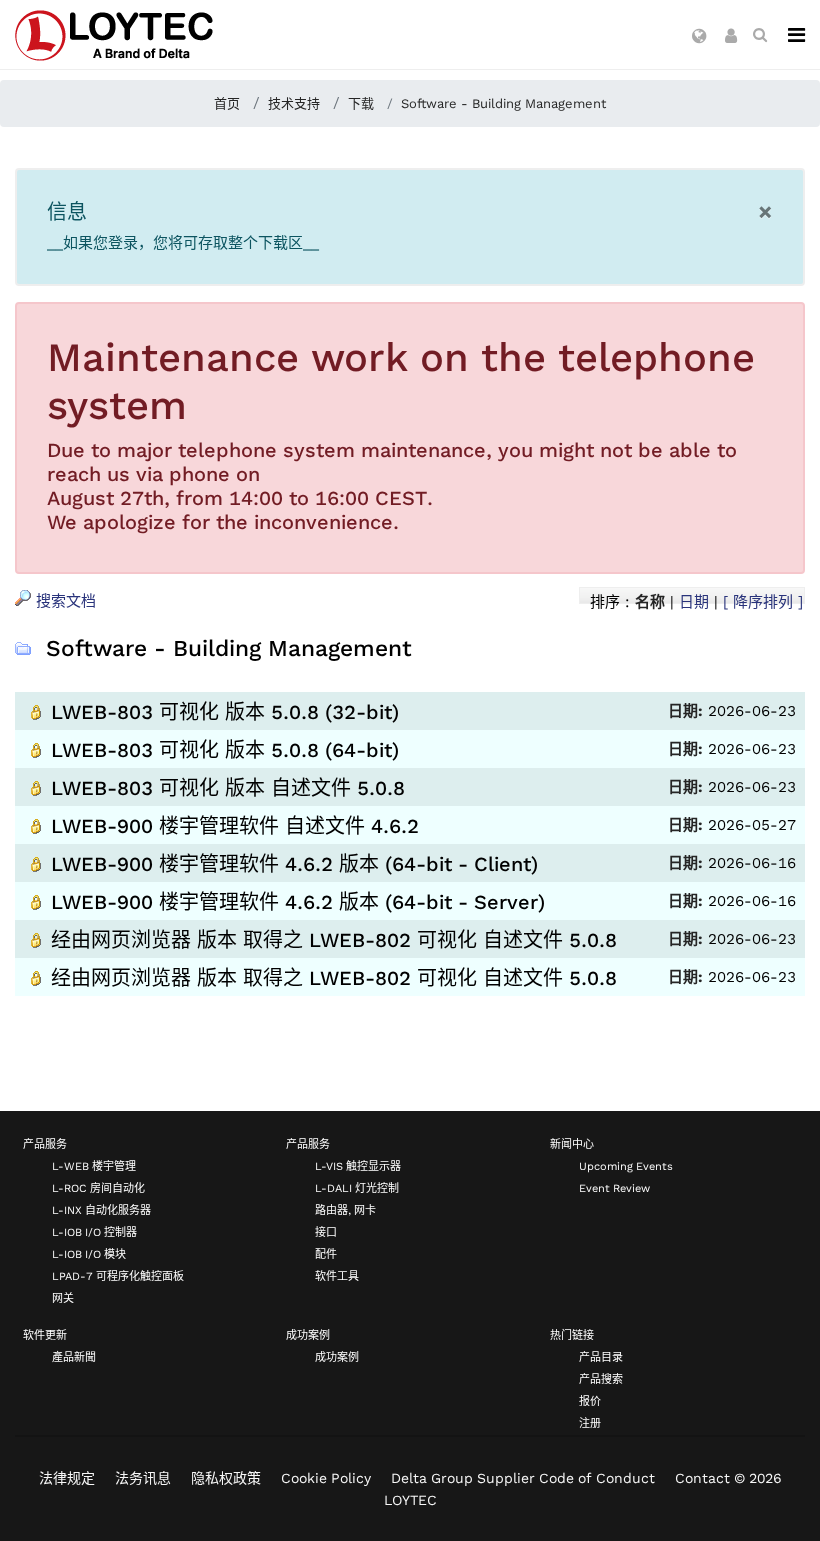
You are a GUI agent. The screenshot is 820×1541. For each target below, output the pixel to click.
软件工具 (337, 1276)
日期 (694, 602)
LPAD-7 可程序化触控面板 (118, 1276)
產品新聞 (74, 1357)
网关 (63, 1298)
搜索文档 (63, 601)
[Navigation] (796, 35)
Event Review (614, 1188)
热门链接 (572, 1335)
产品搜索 (601, 1379)
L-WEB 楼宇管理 (94, 1166)
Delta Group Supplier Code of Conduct (523, 1478)
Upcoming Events (626, 1166)
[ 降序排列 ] (763, 602)
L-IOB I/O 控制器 (94, 1232)
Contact (702, 1478)
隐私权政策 (226, 1478)
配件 (326, 1254)
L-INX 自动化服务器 (101, 1210)
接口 (326, 1232)
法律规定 (67, 1478)
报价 (590, 1401)
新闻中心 (572, 1144)
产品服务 (45, 1144)
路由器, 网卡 (345, 1210)
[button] (699, 37)
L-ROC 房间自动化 (98, 1188)
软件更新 (45, 1335)
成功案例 (308, 1335)
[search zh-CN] (760, 35)
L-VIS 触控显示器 (358, 1166)
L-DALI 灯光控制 (357, 1188)
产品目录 (601, 1357)
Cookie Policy (326, 1478)
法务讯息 (143, 1478)
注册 (590, 1423)
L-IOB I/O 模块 (89, 1254)
